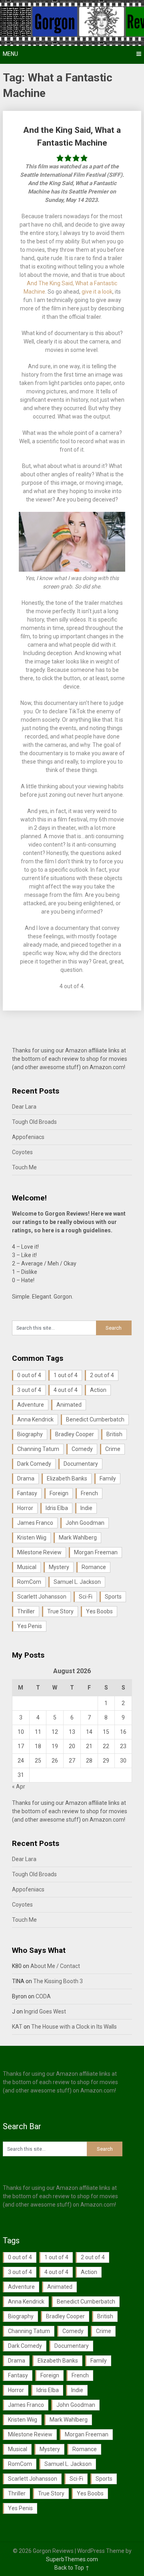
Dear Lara (24, 1107)
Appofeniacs (28, 1137)
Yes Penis (30, 1626)
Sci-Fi (86, 1597)
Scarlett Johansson (42, 1597)
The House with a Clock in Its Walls (74, 2027)
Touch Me (24, 1167)
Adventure (31, 1405)
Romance (94, 1567)
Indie (86, 1508)
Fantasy (27, 1493)
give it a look (96, 292)
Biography (30, 1434)
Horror (25, 1508)
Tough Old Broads (34, 1122)
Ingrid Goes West (45, 2011)
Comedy (82, 1449)
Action (98, 1390)
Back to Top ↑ (72, 2568)
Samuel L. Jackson (77, 1582)
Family (108, 1478)
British (114, 1434)
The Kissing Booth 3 (58, 1981)
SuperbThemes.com (72, 2559)
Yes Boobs (99, 1611)
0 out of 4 (29, 1375)
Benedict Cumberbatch (95, 1419)
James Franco (35, 1523)
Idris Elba (57, 1508)
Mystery (59, 1567)
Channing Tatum (38, 1449)
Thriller (26, 1611)
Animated (69, 1405)
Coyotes (22, 1152)
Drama (26, 1478)
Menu (10, 54)
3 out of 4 (29, 1390)
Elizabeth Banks (67, 1478)
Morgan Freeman (96, 1552)
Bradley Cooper (75, 1434)
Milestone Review (39, 1552)
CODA (43, 1996)
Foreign (59, 1493)
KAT (17, 2027)
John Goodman (85, 1523)
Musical (27, 1567)
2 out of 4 (102, 1375)
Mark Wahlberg (78, 1538)
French (89, 1493)
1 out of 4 (66, 1375)
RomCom (29, 1582)
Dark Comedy (34, 1464)
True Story (60, 1611)
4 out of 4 (66, 1390)
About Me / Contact (55, 1966)
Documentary (81, 1464)
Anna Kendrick (35, 1419)
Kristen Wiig (32, 1538)
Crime (113, 1449)
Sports (113, 1597)
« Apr (19, 1786)
